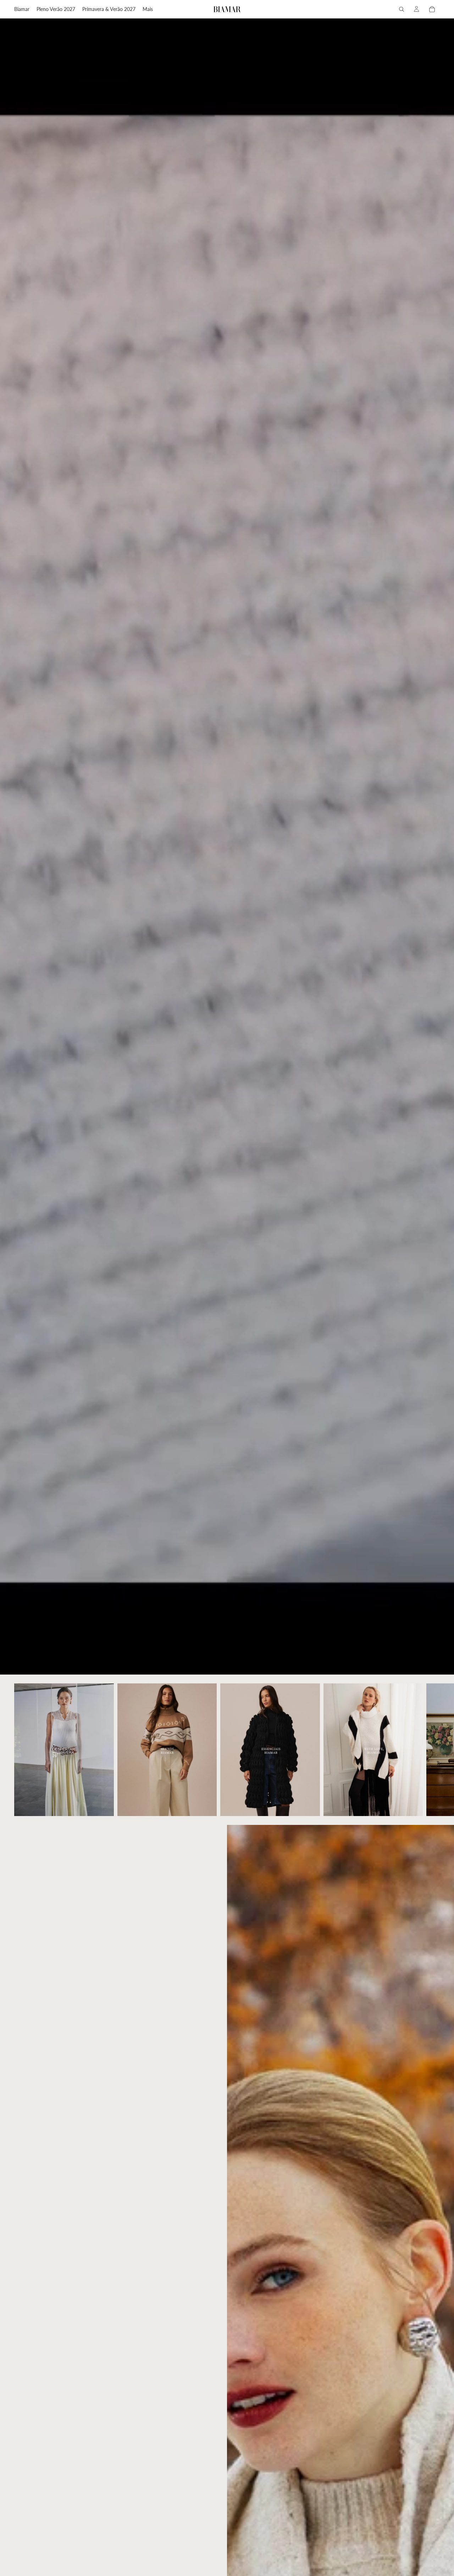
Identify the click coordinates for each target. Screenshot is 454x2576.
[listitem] (148, 9)
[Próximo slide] (432, 1750)
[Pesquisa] (402, 9)
